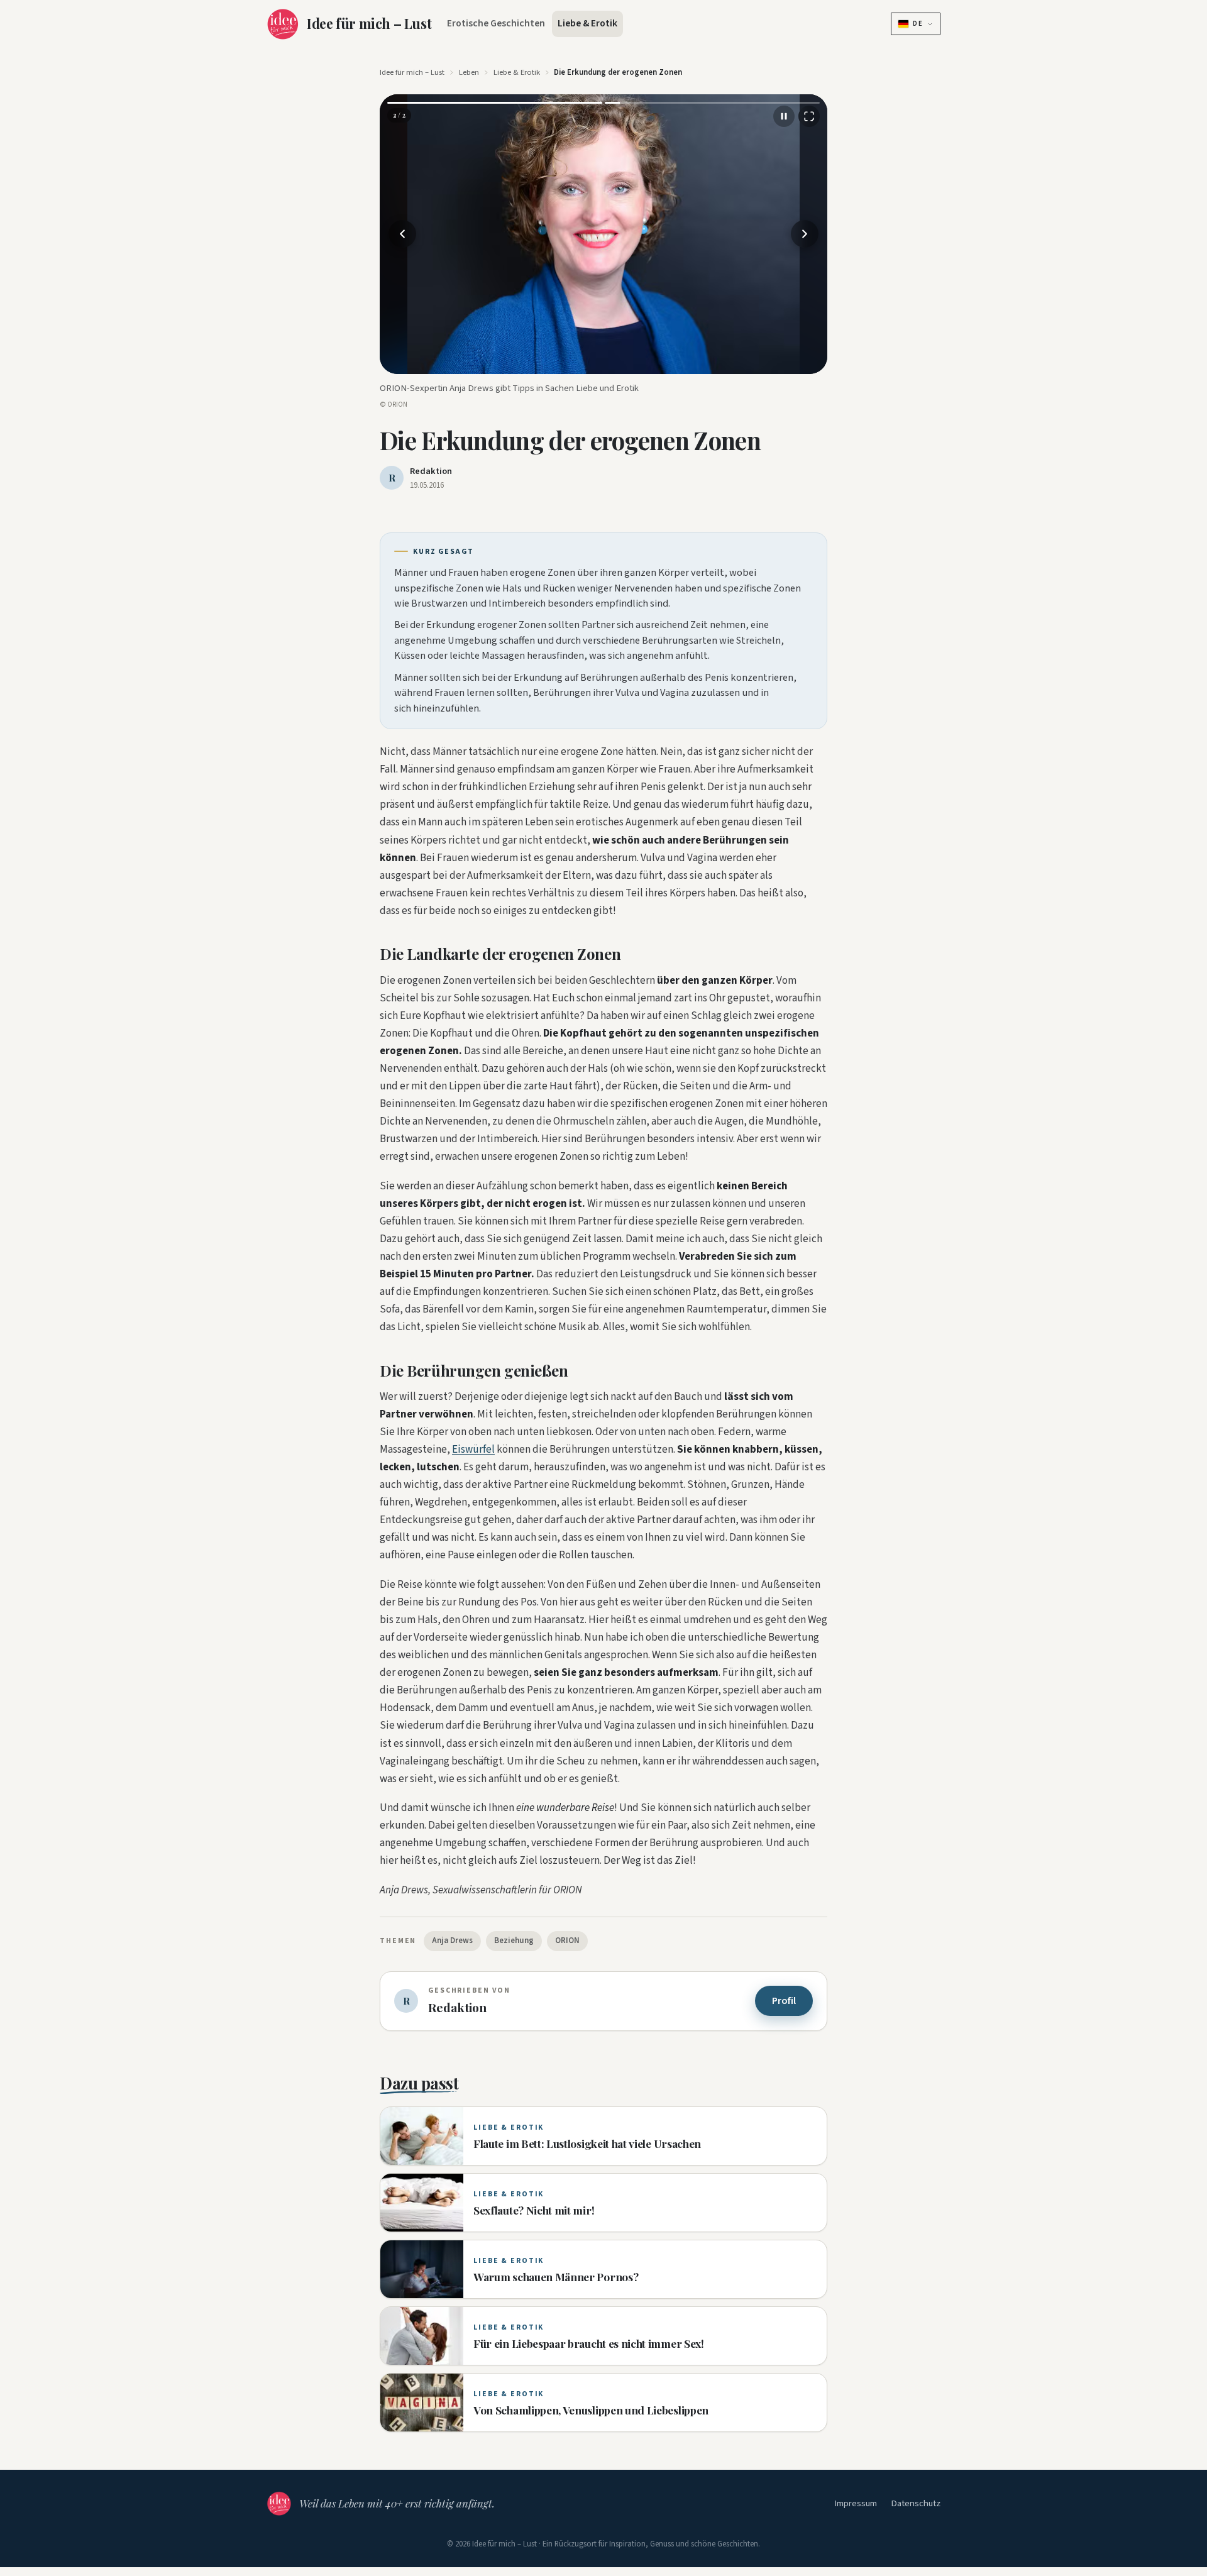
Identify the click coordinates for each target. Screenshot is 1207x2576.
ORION (567, 1940)
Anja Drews (452, 1940)
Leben (469, 72)
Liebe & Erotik (587, 23)
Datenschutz (916, 2503)
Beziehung (514, 1940)
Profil (784, 2001)
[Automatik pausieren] (784, 116)
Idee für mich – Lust (412, 72)
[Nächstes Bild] (805, 234)
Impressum (856, 2503)
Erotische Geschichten (496, 23)
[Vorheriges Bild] (402, 234)
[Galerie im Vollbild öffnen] (809, 116)
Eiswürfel (473, 1450)
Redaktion (431, 471)
